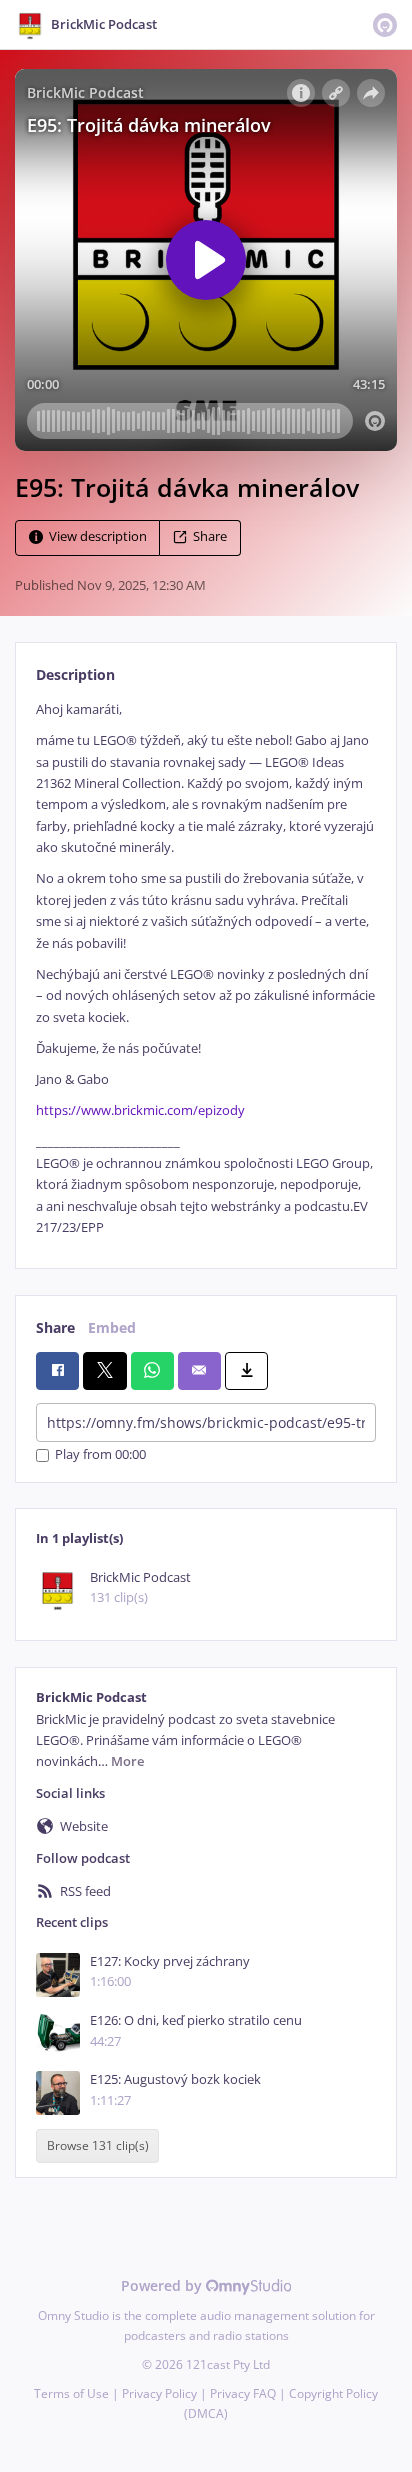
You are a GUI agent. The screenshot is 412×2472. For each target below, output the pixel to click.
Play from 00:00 (100, 1455)
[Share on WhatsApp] (152, 1371)
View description (98, 536)
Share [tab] (55, 1327)
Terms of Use (71, 2393)
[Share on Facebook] (57, 1371)
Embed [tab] (112, 1327)
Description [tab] (75, 674)
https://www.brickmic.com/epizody (140, 1110)
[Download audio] (246, 1371)
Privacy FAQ (243, 2393)
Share (210, 536)
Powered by (163, 2285)
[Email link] (199, 1371)
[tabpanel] (206, 969)
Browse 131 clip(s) (98, 2146)
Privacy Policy (159, 2393)
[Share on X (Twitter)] (104, 1371)
